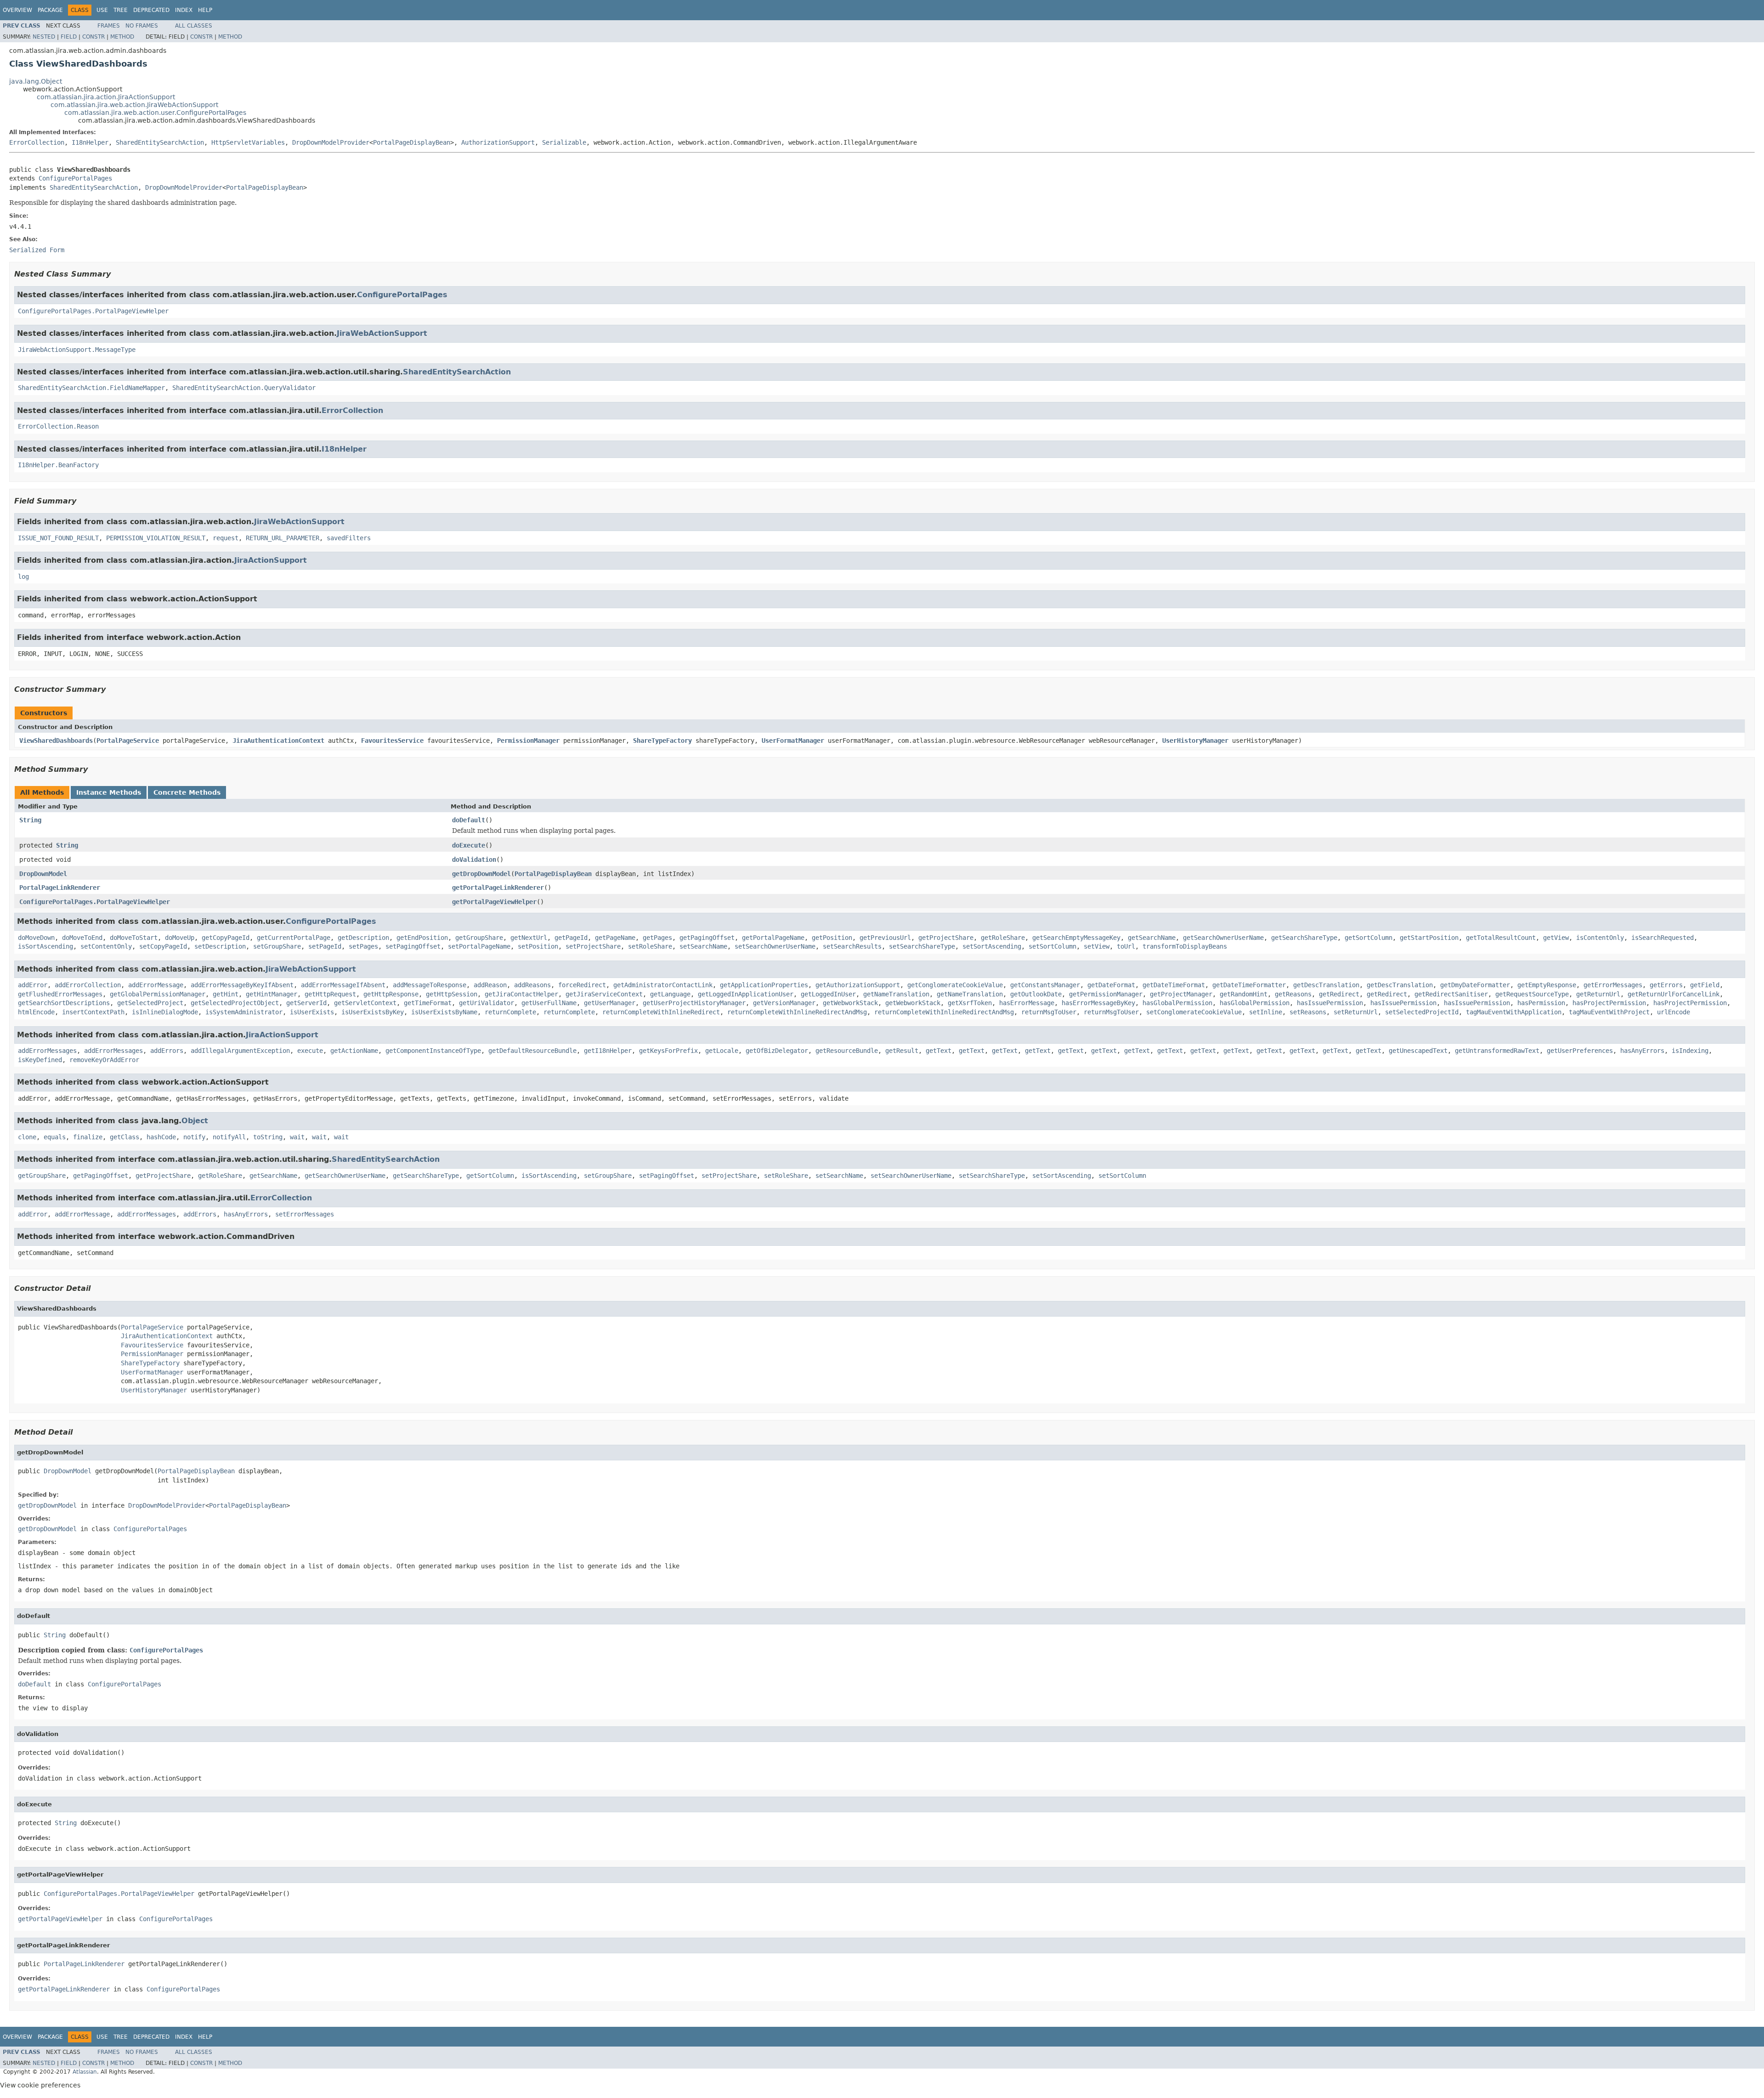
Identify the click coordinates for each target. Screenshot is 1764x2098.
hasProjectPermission (1609, 1003)
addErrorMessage (156, 985)
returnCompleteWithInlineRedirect (661, 1012)
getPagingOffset (707, 938)
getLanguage (670, 994)
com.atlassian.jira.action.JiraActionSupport (106, 97)
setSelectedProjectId (1422, 1012)
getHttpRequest (330, 994)
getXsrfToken (970, 1003)
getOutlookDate (1036, 994)
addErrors (167, 1051)
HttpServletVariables (248, 142)
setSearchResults (852, 946)
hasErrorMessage (1027, 1003)
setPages (363, 946)
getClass (124, 1137)
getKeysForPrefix (668, 1051)
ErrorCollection (37, 142)
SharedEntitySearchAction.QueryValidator (244, 388)
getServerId (306, 1003)
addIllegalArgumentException (240, 1051)
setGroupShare (277, 946)
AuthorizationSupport (498, 142)
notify (194, 1137)
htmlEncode (36, 1012)
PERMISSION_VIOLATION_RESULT (156, 538)
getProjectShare (946, 938)
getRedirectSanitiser (1451, 994)
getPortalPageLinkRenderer (498, 888)
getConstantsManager (1045, 985)
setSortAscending (992, 946)
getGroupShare (479, 938)
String (30, 820)
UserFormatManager (793, 741)
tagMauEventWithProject (1609, 1012)
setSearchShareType (922, 946)
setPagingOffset (413, 946)
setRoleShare (650, 946)
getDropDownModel (481, 874)
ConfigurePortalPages (75, 178)
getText (939, 1051)
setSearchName (703, 946)
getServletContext (365, 1003)
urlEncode (1674, 1012)
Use (102, 10)
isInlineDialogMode (165, 1012)
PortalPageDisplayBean (412, 142)
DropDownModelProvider (331, 142)
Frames (109, 26)
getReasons (1293, 994)
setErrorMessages (305, 1214)
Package (50, 10)
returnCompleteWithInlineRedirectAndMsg (797, 1012)
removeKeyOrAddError (104, 1060)
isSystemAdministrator (244, 1012)
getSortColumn (1368, 938)
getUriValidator (486, 1003)
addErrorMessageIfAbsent (343, 985)
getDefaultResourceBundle (532, 1051)
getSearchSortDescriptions (64, 1003)
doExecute (469, 845)
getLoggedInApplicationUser (746, 994)
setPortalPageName (479, 946)
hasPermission (1541, 1003)
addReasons (532, 985)
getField (1705, 985)
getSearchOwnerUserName (1223, 938)
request (226, 538)
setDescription (220, 946)
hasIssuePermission (1330, 1003)
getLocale (722, 1051)
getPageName (615, 938)
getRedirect (1339, 994)
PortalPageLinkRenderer (60, 888)
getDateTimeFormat (1174, 985)
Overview (17, 10)
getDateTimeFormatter (1249, 985)
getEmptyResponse (1547, 985)
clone (27, 1137)
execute (310, 1051)
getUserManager (610, 1003)
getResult (902, 1051)
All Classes (194, 26)
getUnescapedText (1418, 1051)
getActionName (354, 1051)
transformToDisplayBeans (1185, 946)
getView (1556, 938)
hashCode (161, 1137)
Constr (93, 37)
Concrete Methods (187, 792)
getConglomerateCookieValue (955, 985)
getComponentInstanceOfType (433, 1051)
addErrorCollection (88, 985)
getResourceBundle (847, 1051)
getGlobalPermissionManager (158, 994)
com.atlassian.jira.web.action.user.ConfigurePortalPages (155, 113)
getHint (226, 994)
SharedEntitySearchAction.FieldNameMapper (91, 388)
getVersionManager (784, 1003)
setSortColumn (1052, 946)
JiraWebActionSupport (382, 333)
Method (122, 37)
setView (1097, 946)
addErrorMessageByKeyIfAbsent (242, 985)
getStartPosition (1429, 938)
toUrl (1126, 946)
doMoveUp (180, 938)
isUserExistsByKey (373, 1012)
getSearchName (1152, 938)
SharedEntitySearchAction (160, 142)
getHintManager (271, 994)
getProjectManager (1181, 994)
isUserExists (312, 1012)
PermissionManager (528, 741)
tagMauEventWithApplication (1514, 1012)
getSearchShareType (1304, 938)
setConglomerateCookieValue (1194, 1012)
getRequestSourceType (1532, 994)
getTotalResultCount (1501, 938)
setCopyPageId (163, 946)
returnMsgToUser (1049, 1012)
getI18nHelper (608, 1051)
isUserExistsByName (444, 1012)
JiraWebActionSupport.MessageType (77, 350)
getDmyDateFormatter (1475, 985)
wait (297, 1137)
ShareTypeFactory (662, 741)
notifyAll (229, 1137)
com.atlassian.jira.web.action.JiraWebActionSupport (134, 105)
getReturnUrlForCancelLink (1674, 994)
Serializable (564, 142)
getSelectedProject (150, 1003)
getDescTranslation (1326, 985)
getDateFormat (1111, 985)
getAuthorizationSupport (858, 985)
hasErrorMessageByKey (1098, 1003)
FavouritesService (392, 741)
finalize (88, 1137)
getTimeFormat (428, 1003)
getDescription (363, 938)
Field (69, 37)
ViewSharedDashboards (56, 741)
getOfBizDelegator (777, 1051)
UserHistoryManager (1195, 741)
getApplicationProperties (764, 985)
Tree (121, 10)
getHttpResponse (391, 994)
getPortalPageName (773, 938)
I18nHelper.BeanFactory (58, 465)
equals (55, 1137)
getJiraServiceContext (604, 994)
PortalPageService (128, 741)
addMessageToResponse (430, 985)
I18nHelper (90, 142)
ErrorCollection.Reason (58, 426)
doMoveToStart (134, 938)
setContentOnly (106, 946)
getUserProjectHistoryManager (694, 1003)
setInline (1266, 1012)
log (23, 577)
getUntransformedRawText (1497, 1051)
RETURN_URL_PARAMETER (283, 538)
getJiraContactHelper (521, 994)
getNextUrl (529, 938)
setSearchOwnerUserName (775, 946)
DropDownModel (43, 874)
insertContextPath (93, 1012)
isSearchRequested (1662, 938)
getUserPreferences (1580, 1051)
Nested (44, 37)
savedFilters (349, 538)
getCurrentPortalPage (294, 938)
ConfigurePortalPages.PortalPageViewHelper (93, 311)
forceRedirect (582, 985)
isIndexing (1690, 1051)
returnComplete (510, 1012)
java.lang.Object (36, 81)
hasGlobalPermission (1177, 1003)
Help (205, 10)
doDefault (469, 820)
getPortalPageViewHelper (494, 902)
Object (195, 1121)
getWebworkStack (850, 1003)
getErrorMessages (1613, 985)
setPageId (325, 946)
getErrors (1666, 985)
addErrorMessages (47, 1051)
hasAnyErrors (1642, 1051)
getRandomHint (1244, 994)
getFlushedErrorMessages (60, 994)
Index (184, 10)
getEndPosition (422, 938)
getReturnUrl (1598, 994)
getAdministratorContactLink (663, 985)
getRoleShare (1003, 938)
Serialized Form (37, 250)
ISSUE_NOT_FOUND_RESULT (58, 538)
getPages (657, 938)
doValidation (474, 860)
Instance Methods (109, 792)
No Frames (142, 26)
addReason (490, 985)
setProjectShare (593, 946)
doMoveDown (36, 938)
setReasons (1308, 1012)
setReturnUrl (1356, 1012)
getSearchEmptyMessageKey (1076, 938)
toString (268, 1137)
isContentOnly (1600, 938)
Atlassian (85, 2072)
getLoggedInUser (828, 994)
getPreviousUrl (885, 938)
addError (33, 985)
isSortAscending (45, 946)
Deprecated (151, 10)
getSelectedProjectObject (235, 1003)
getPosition (832, 938)
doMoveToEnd (82, 938)
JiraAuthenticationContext (278, 741)
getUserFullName (549, 1003)
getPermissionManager (1106, 994)
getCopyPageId (226, 938)
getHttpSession (452, 994)
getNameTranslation (896, 994)
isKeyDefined (40, 1060)
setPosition (538, 946)
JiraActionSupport (271, 560)
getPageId (571, 938)
